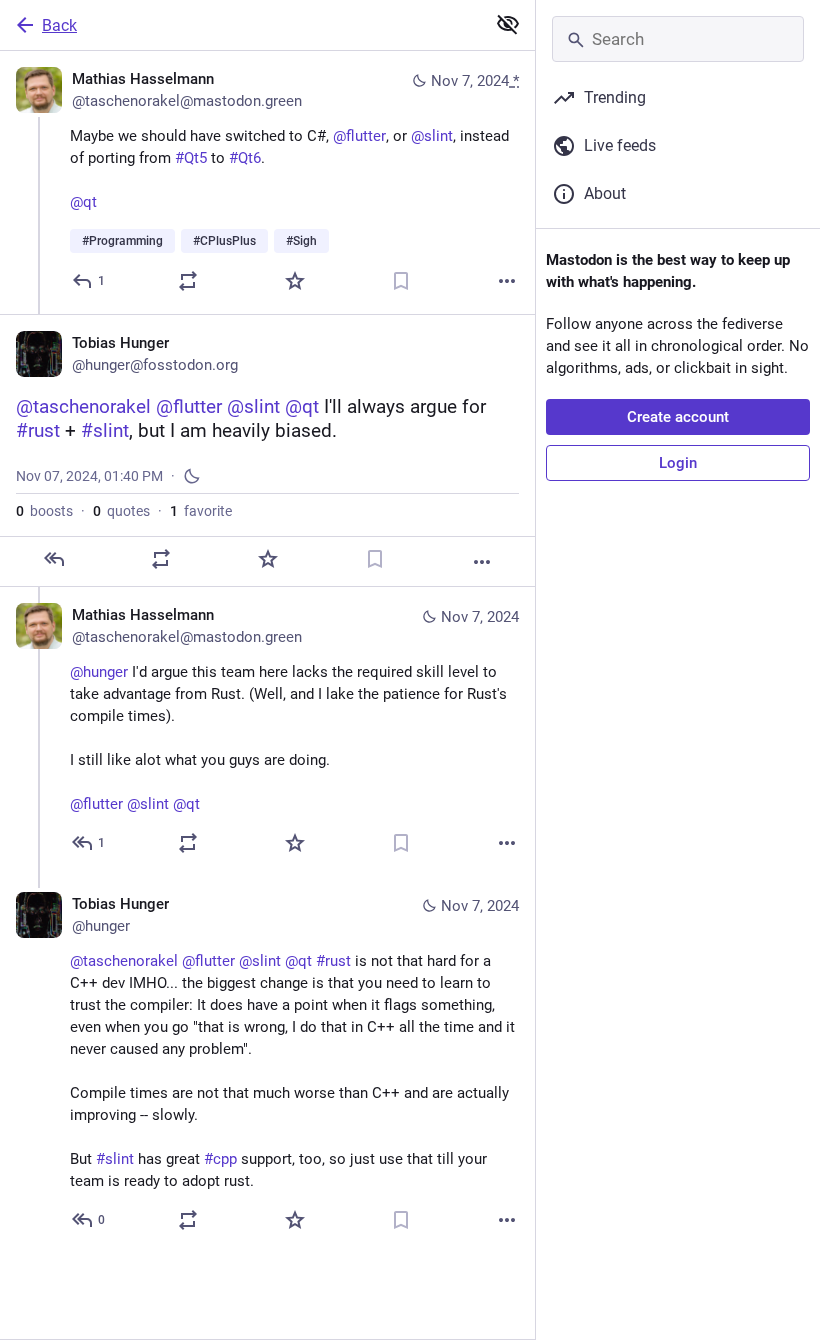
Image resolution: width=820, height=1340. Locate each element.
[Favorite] (295, 281)
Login (678, 463)
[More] (507, 281)
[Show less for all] (508, 24)
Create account (678, 417)
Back (59, 25)
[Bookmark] (401, 281)
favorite (201, 511)
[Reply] (54, 559)
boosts (44, 511)
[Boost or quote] (188, 281)
